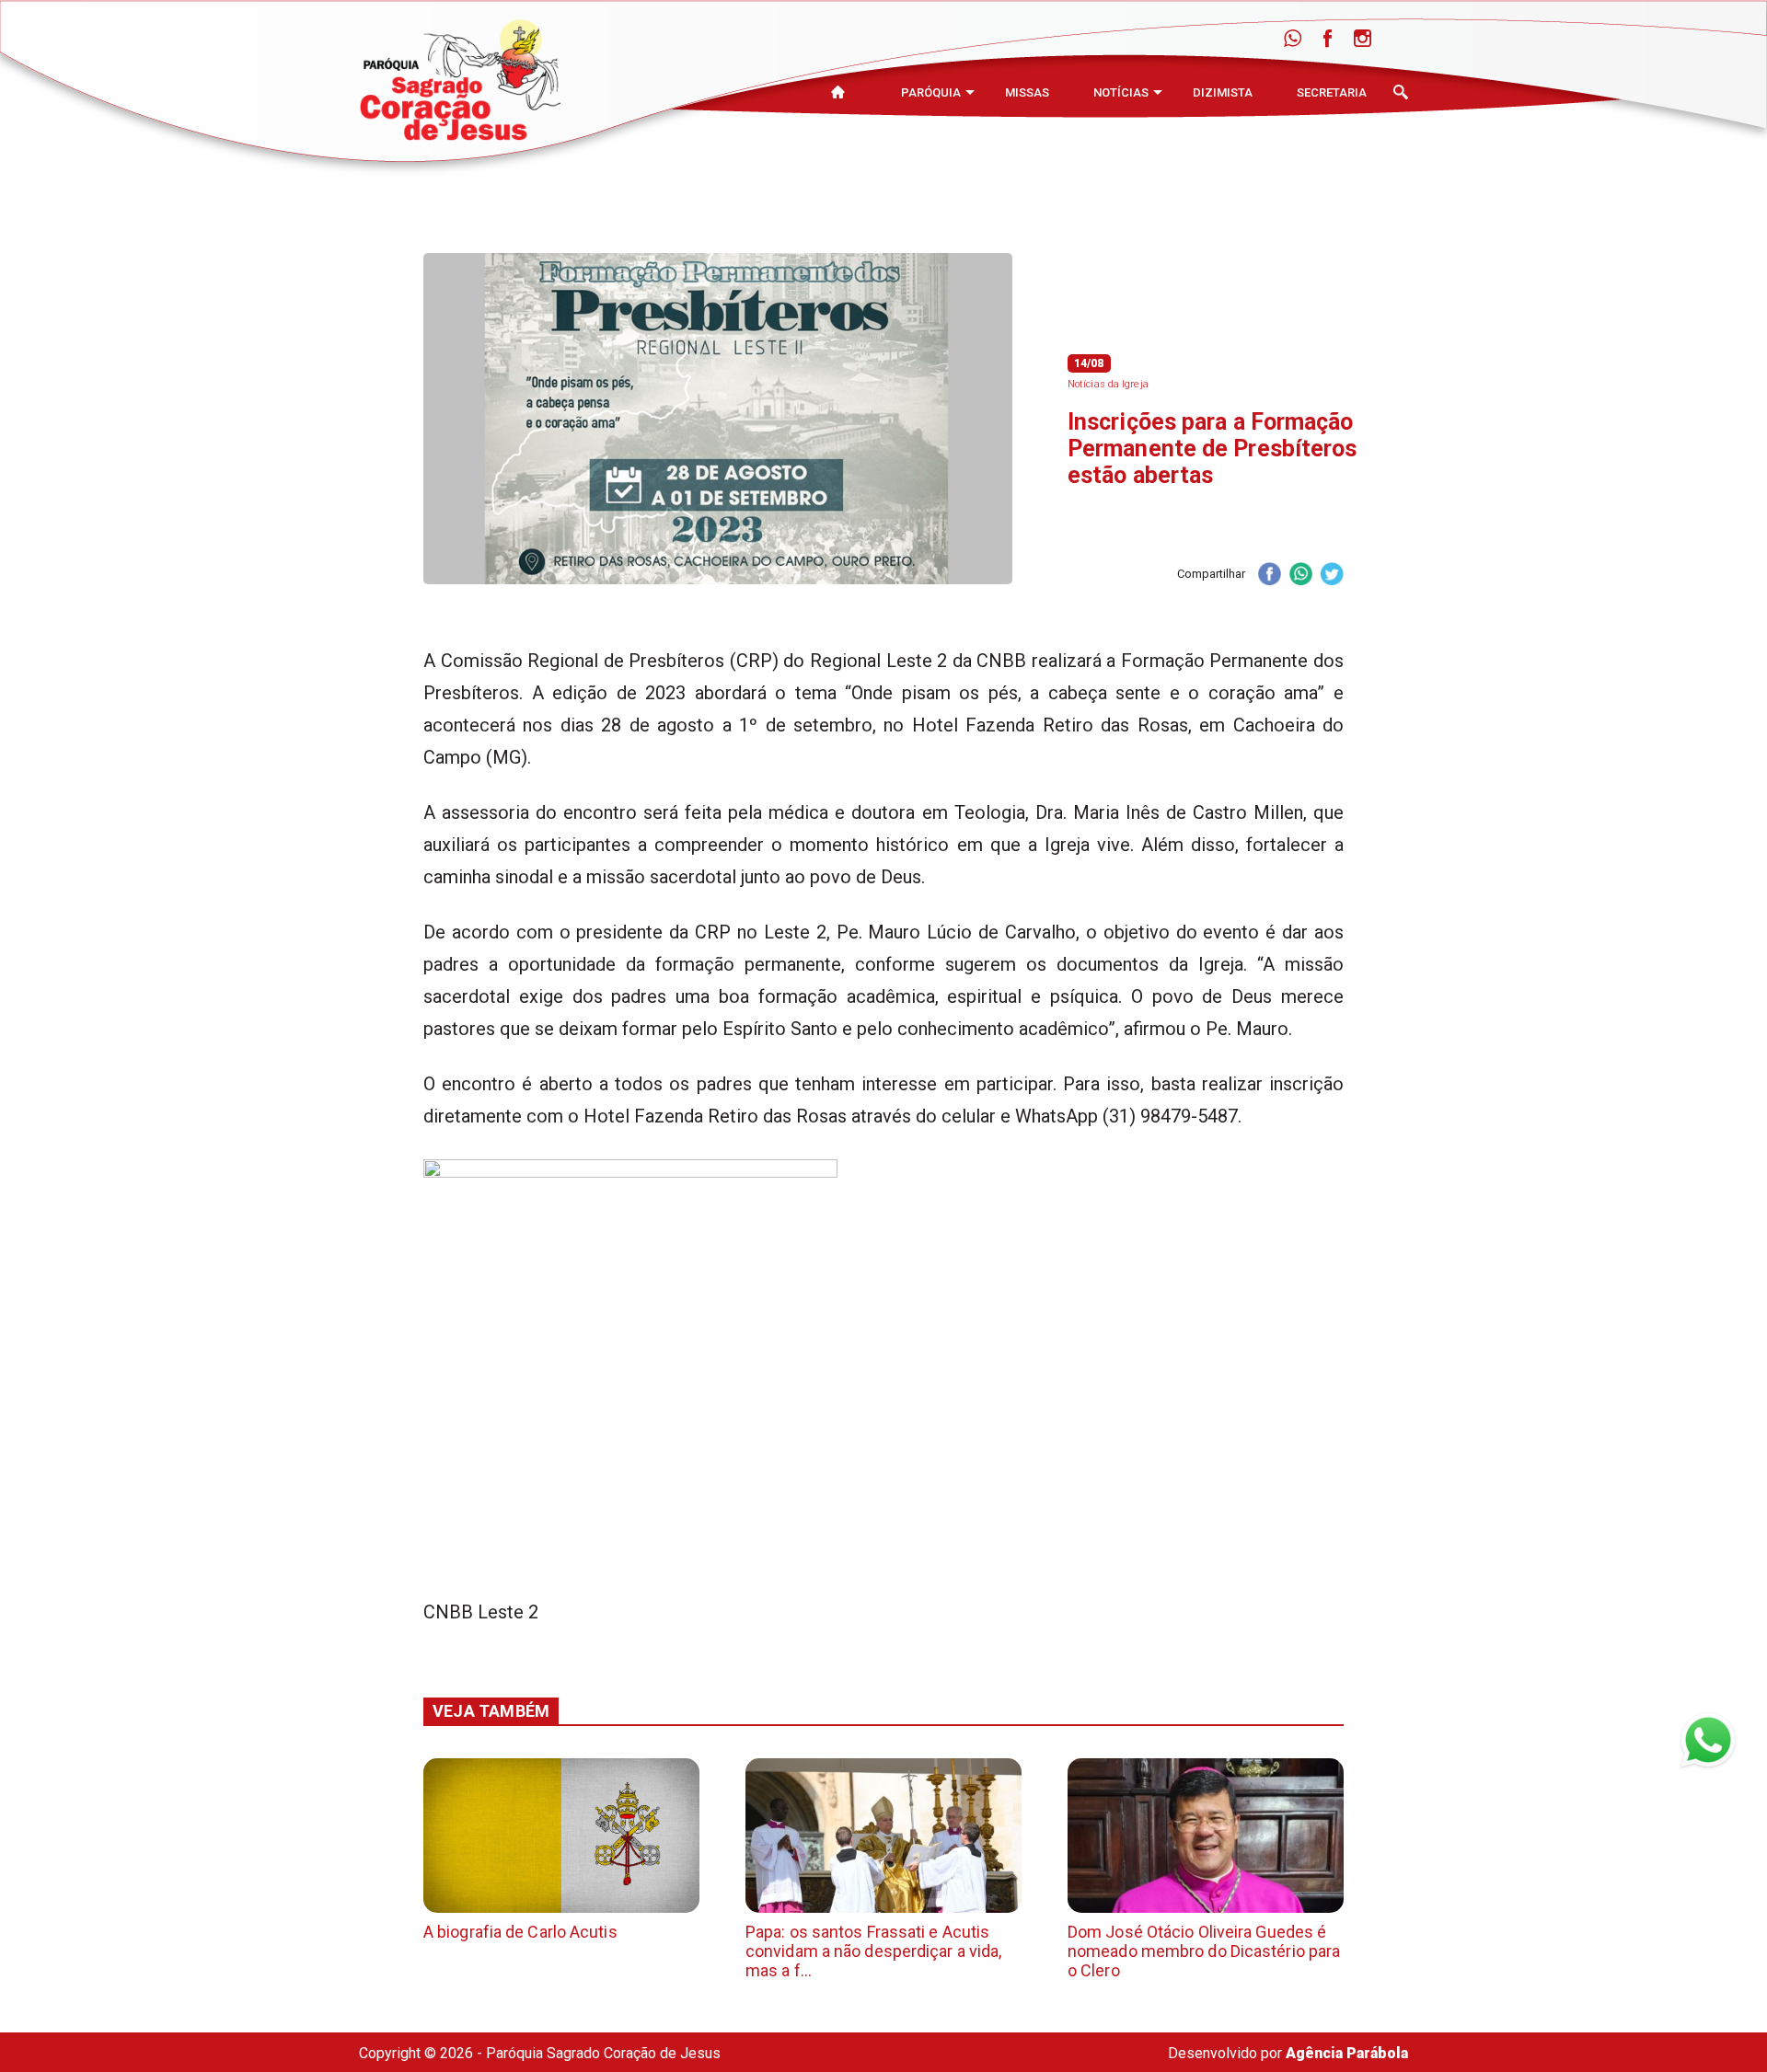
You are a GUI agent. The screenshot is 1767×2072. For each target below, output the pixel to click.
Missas (1027, 92)
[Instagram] (1363, 39)
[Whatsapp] (1293, 39)
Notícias (1121, 92)
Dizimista (1223, 92)
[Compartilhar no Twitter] (1332, 576)
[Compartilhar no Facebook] (1269, 576)
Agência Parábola (1347, 2053)
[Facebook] (1328, 39)
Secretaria (1332, 92)
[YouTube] (1397, 39)
